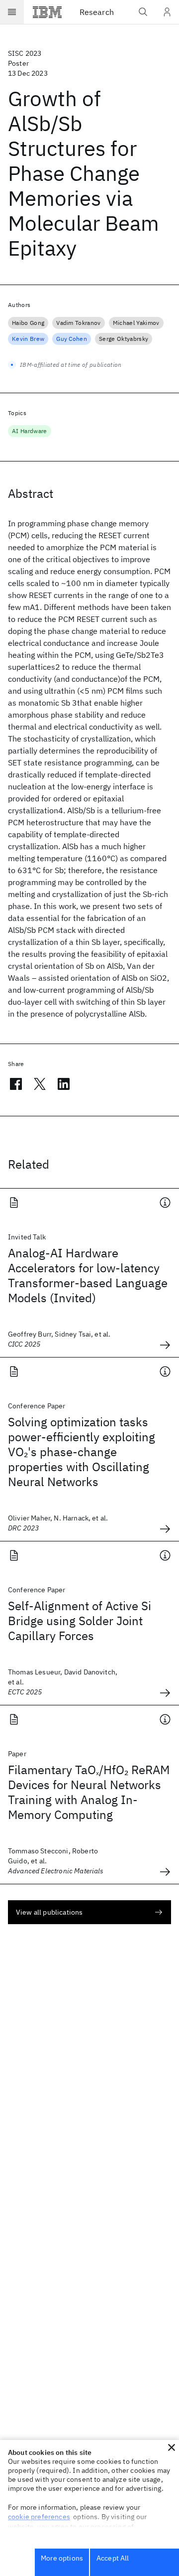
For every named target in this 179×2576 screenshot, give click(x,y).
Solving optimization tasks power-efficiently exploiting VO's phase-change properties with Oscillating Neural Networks (82, 1452)
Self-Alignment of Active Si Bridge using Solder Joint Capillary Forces (80, 1621)
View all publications (49, 1912)
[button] (172, 2447)
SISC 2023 (25, 53)
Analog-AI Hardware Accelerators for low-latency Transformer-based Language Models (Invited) (88, 1275)
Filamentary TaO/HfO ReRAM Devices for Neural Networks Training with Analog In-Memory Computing (89, 1792)
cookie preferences (39, 2517)
